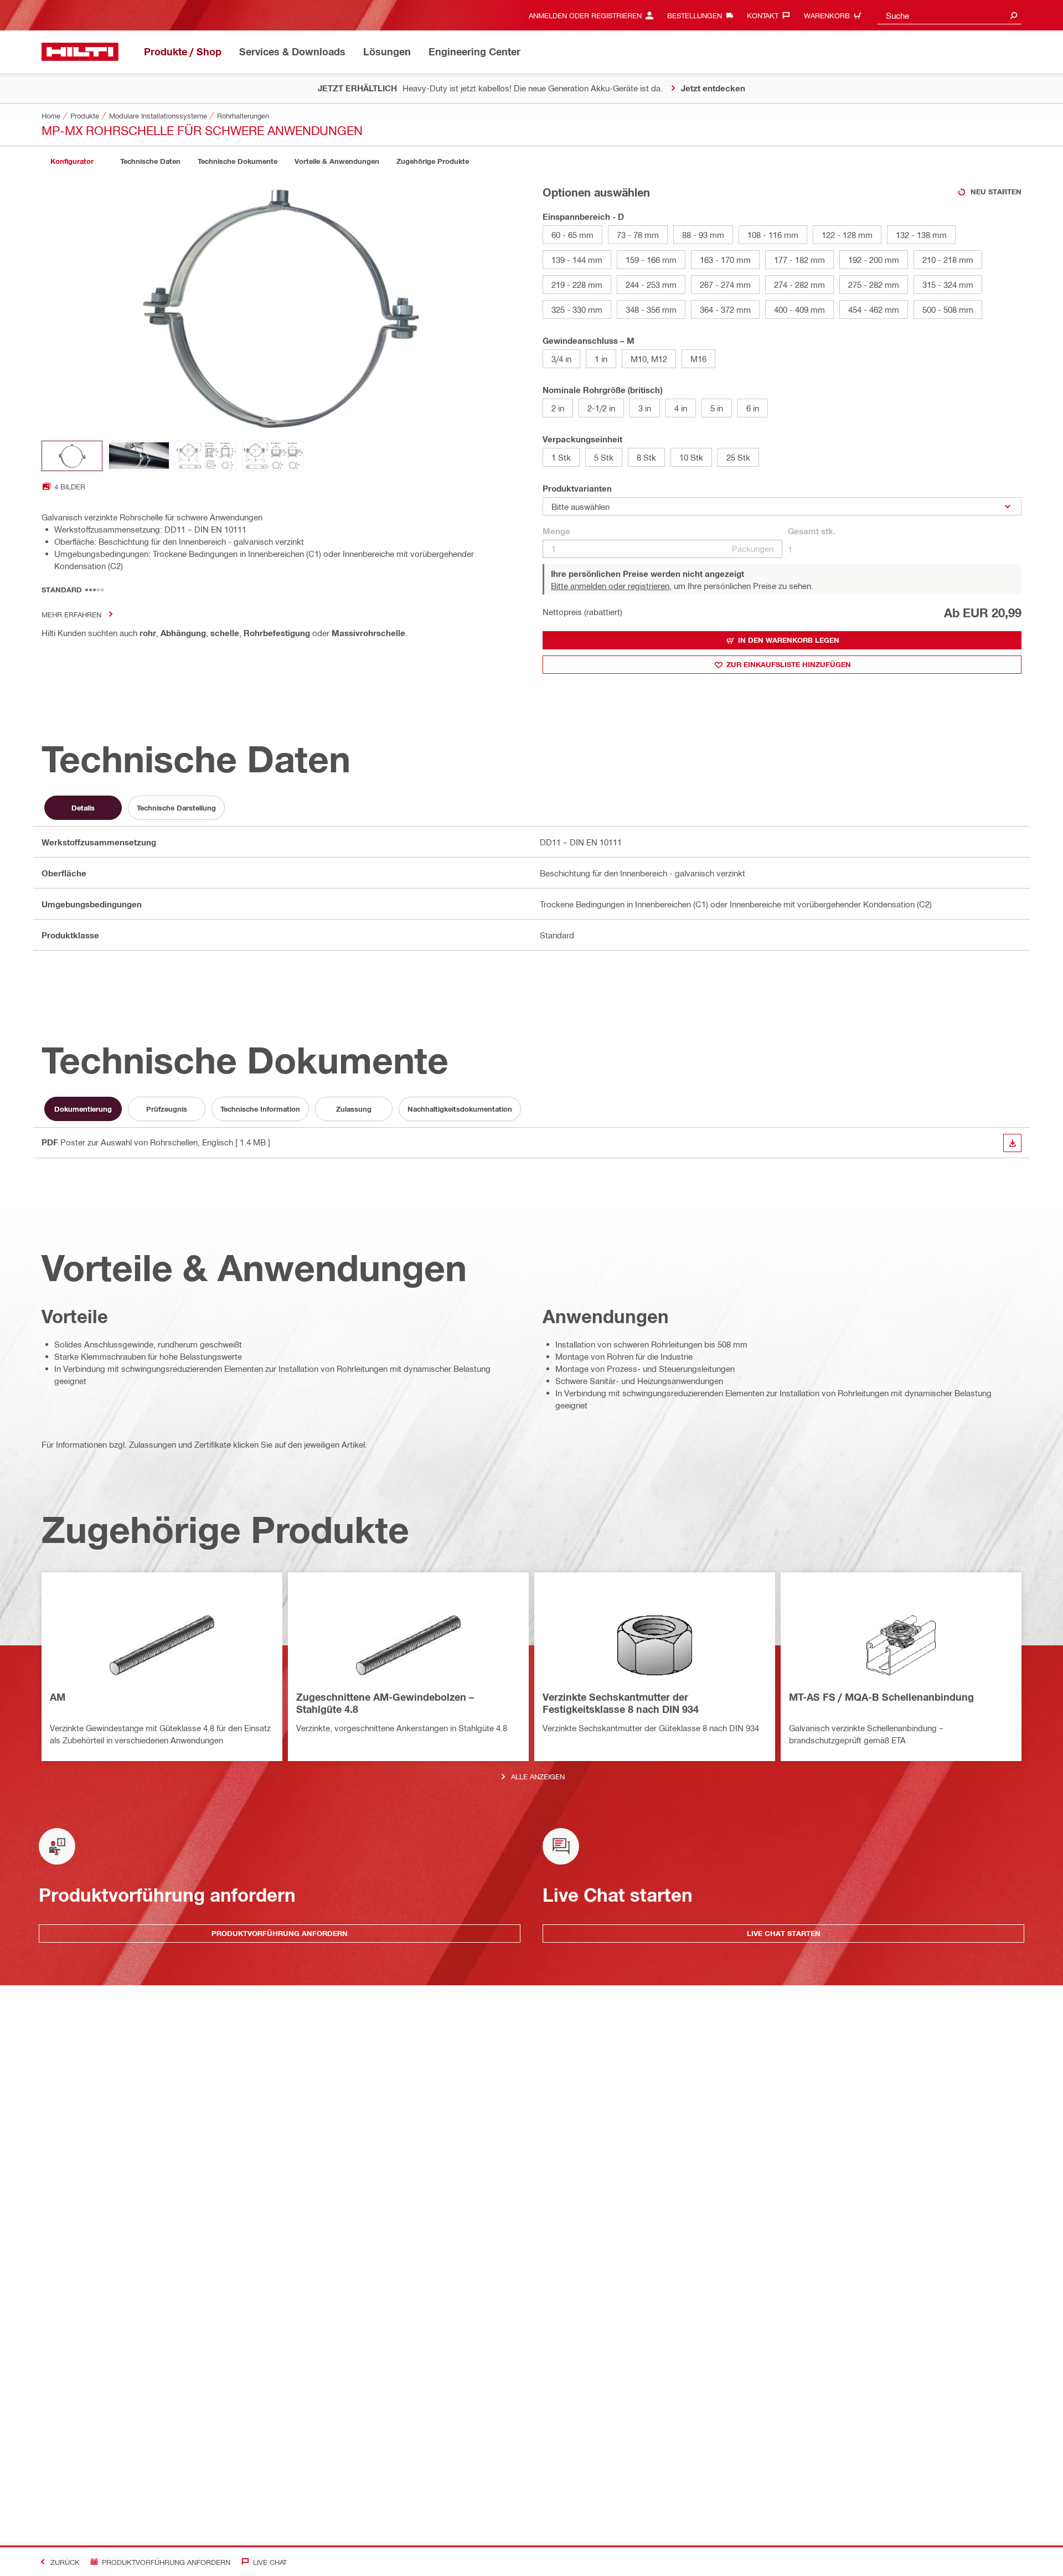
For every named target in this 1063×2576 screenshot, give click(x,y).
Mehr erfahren (71, 614)
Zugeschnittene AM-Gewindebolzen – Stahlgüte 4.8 (385, 1703)
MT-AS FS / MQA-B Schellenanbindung (881, 1697)
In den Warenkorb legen (789, 640)
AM (58, 1697)
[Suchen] (1014, 15)
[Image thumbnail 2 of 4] (139, 456)
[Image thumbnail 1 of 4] (72, 456)
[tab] (72, 161)
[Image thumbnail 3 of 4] (206, 456)
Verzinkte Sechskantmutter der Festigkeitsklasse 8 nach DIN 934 (621, 1703)
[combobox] (950, 15)
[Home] (80, 52)
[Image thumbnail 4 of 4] (273, 456)
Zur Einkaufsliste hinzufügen (789, 664)
